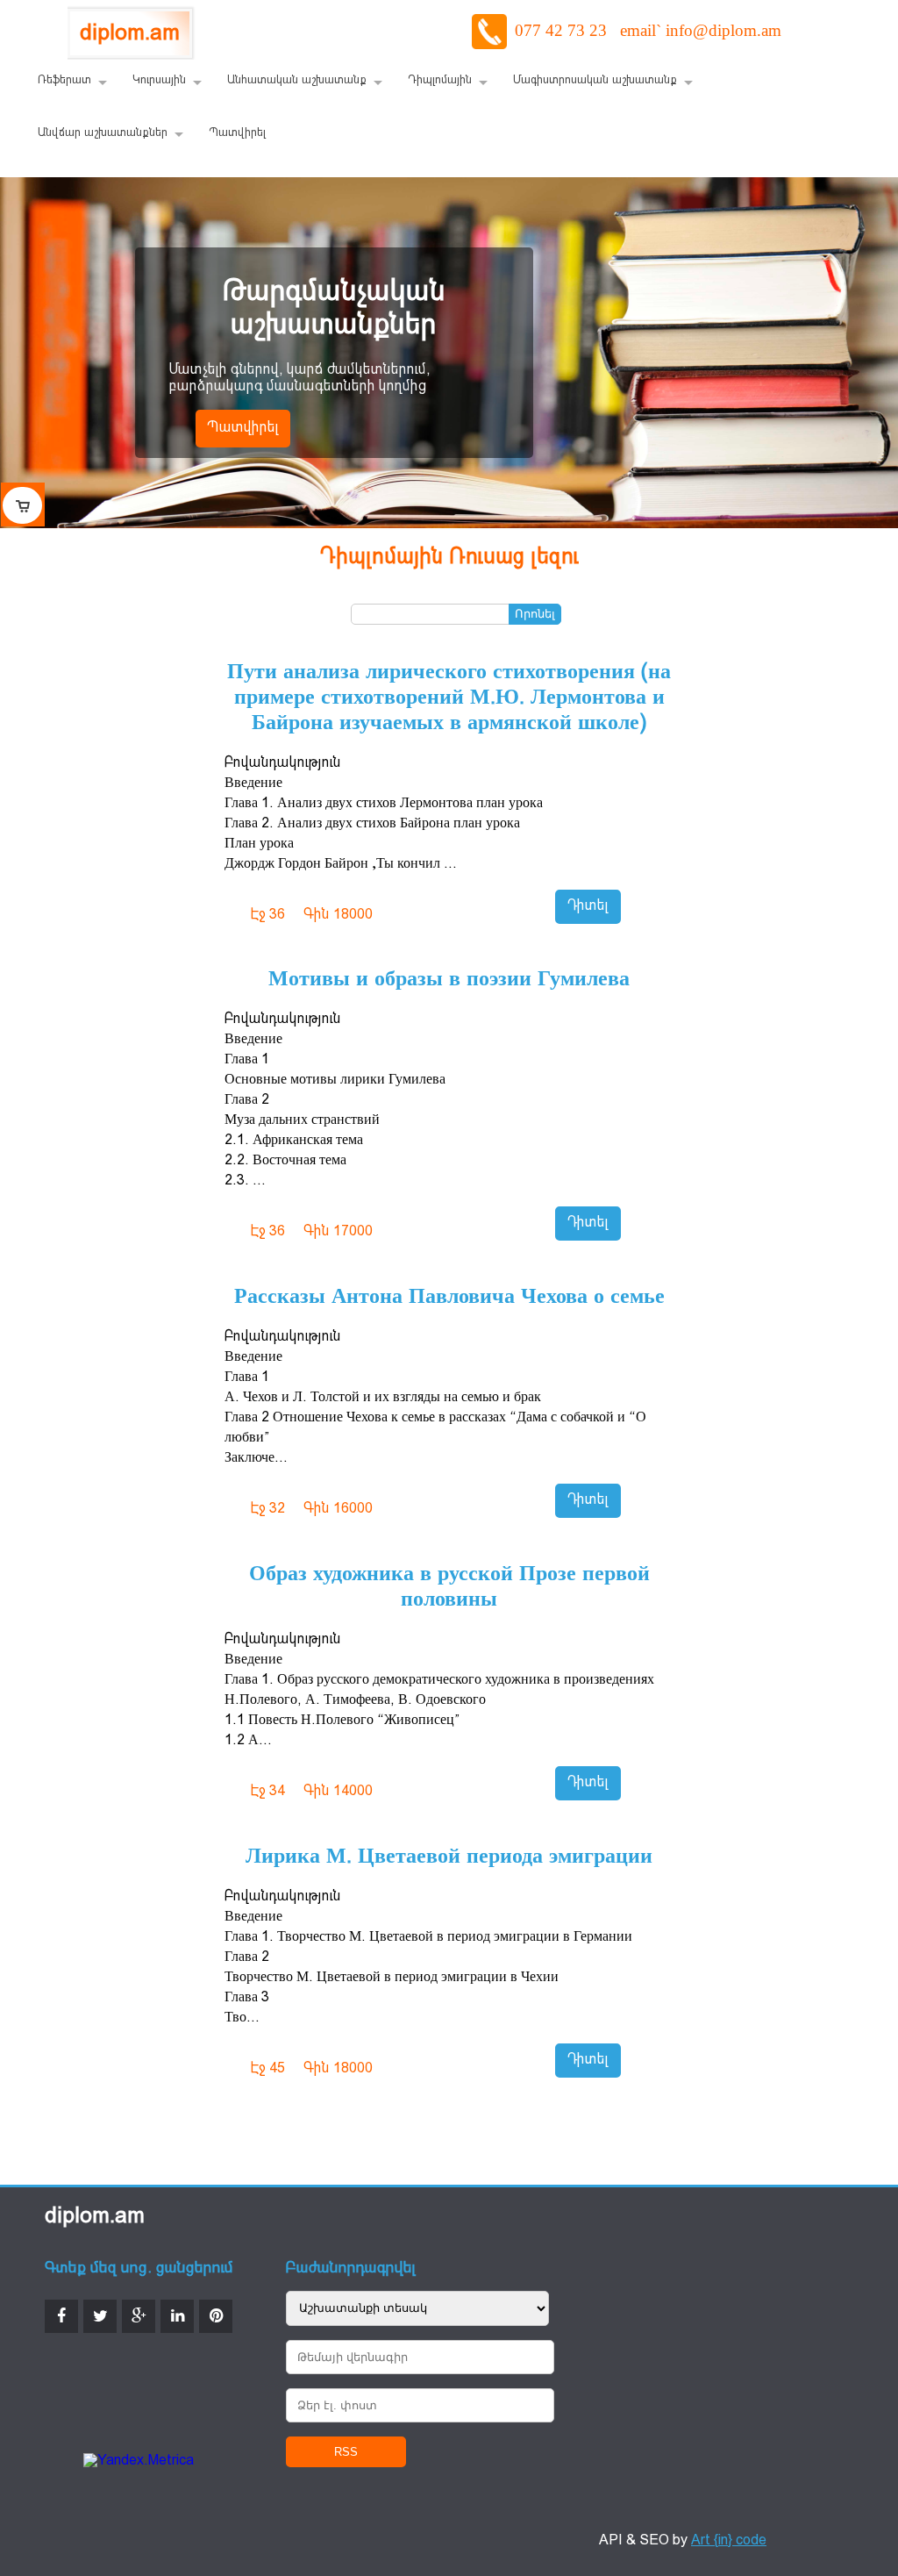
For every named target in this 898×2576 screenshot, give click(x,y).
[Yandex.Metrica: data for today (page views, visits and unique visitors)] (139, 2462)
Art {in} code (729, 2541)
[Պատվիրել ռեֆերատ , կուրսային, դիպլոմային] (23, 504)
